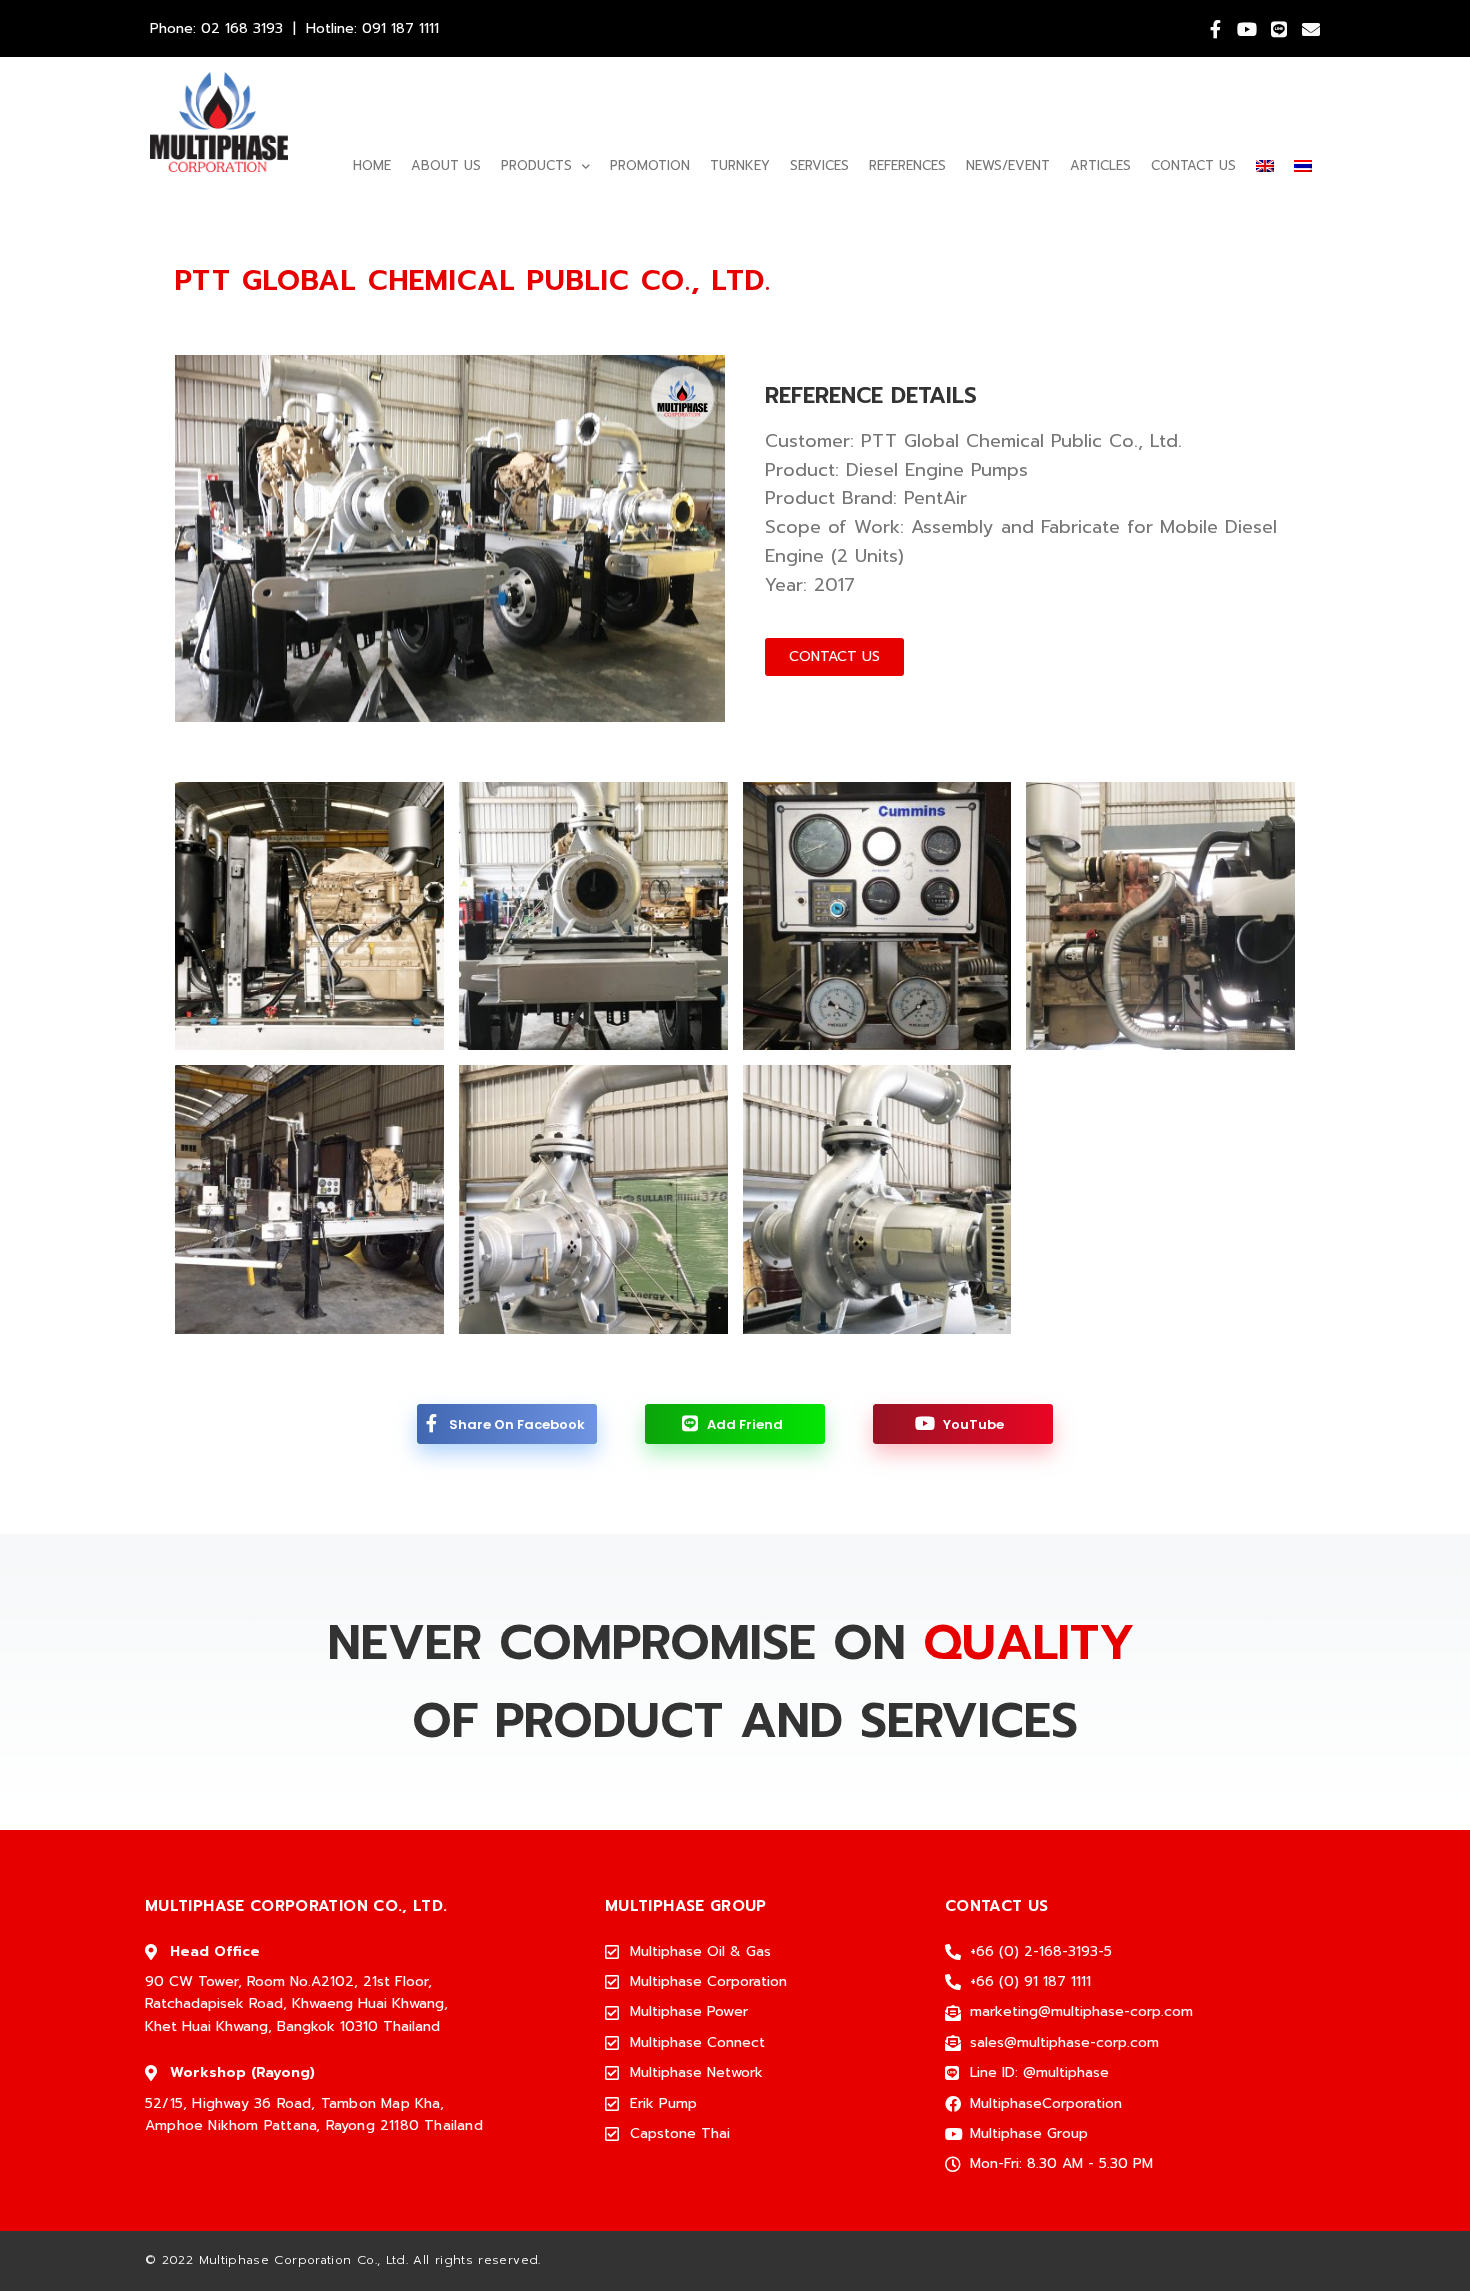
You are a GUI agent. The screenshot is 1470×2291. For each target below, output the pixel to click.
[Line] (1279, 29)
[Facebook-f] (1215, 29)
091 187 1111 (400, 28)
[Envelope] (1311, 29)
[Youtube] (1247, 29)
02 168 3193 (242, 28)
